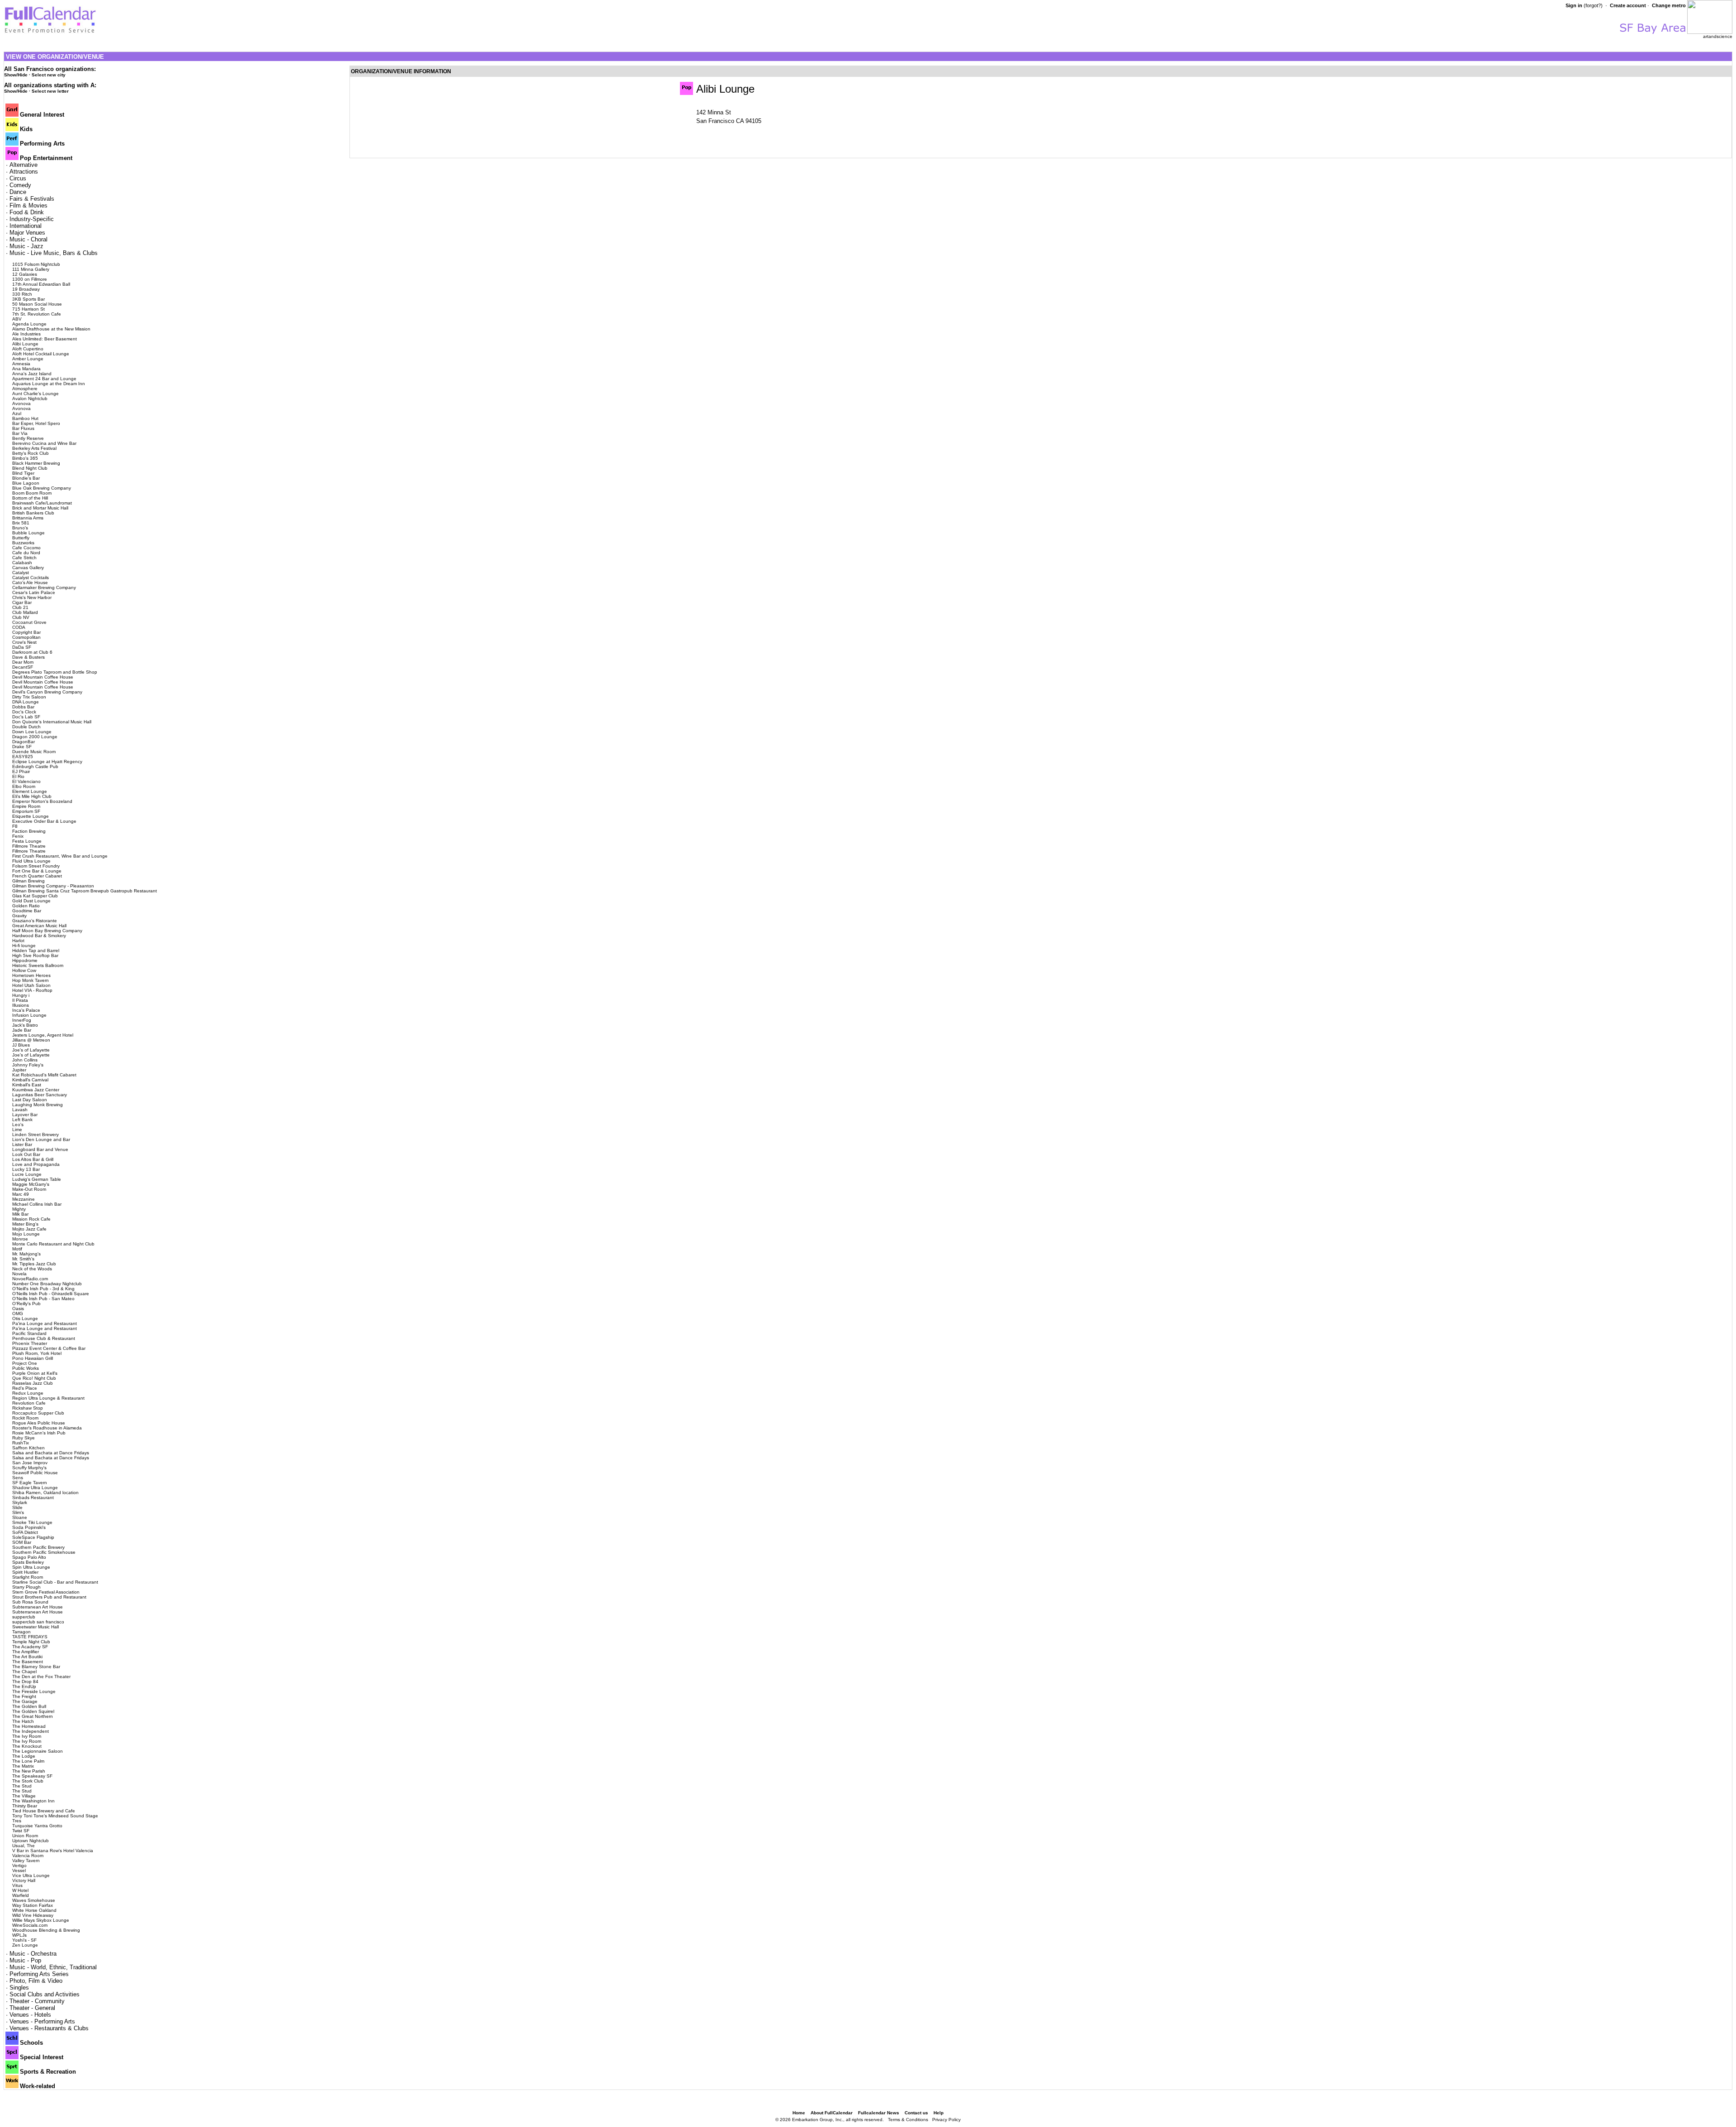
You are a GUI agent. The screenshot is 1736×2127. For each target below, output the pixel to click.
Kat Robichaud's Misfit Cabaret (44, 1075)
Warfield (21, 1895)
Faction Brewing (29, 831)
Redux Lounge (28, 1393)
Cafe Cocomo (26, 548)
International (26, 226)
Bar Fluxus (23, 428)
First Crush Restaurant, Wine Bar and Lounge (60, 856)
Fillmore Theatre (29, 846)
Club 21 (20, 607)
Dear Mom (23, 662)
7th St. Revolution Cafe (37, 314)
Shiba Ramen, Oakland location (45, 1493)
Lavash (20, 1110)
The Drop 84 (25, 1681)
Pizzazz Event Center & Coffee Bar (49, 1348)
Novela (19, 1274)
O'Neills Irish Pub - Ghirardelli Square (51, 1294)
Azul (17, 413)
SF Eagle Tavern (30, 1483)
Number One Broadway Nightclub (47, 1284)
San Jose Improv (30, 1463)
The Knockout (27, 1746)
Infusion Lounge (29, 1015)
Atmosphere (25, 389)
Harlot (18, 941)
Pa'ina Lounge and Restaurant (45, 1323)
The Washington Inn (33, 1801)
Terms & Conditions (908, 2120)
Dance (18, 192)
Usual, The (24, 1846)
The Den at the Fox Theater (41, 1677)
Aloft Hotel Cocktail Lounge (41, 354)
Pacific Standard (29, 1333)
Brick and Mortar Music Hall (40, 508)
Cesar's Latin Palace (34, 592)
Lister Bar (22, 1144)
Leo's (18, 1125)
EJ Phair (21, 771)
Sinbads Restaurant (33, 1497)
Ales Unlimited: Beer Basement (45, 339)
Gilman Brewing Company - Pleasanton (53, 886)
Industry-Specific (32, 219)
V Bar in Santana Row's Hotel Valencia (53, 1851)
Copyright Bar (26, 632)
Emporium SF (26, 811)
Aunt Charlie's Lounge (35, 394)
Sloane (20, 1517)
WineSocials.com (30, 1925)
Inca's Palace (26, 1010)
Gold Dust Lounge (31, 901)
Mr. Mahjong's (26, 1254)
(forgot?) (1593, 5)
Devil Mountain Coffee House (43, 677)
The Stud (22, 1786)
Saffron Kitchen (28, 1448)
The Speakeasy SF (32, 1776)
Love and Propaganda (36, 1164)
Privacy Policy (946, 2120)
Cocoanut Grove (29, 622)
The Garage (25, 1701)
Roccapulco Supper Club (38, 1413)
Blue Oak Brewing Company (42, 488)
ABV (17, 319)
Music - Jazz (26, 246)
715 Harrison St (28, 309)
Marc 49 (21, 1194)
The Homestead (29, 1726)
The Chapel (24, 1672)
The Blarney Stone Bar (36, 1667)
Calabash (22, 563)
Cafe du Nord (26, 553)
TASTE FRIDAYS (30, 1637)
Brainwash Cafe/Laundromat (42, 503)
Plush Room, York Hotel (37, 1353)
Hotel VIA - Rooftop (32, 990)
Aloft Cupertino (28, 349)
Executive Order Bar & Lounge (44, 821)
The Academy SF (30, 1647)
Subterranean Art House (38, 1607)
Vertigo (19, 1865)
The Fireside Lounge (34, 1691)
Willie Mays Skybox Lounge (41, 1920)
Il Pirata (20, 1000)
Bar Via (20, 433)
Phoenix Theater (30, 1343)
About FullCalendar (832, 2113)
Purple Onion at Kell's (35, 1373)
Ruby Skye (24, 1438)
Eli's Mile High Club (32, 796)
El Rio (18, 776)
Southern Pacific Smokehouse (44, 1552)
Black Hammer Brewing (36, 463)
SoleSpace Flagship (33, 1537)
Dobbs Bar (23, 707)
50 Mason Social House (37, 304)
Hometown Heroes (31, 975)
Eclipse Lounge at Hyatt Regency (47, 762)
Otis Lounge (25, 1318)
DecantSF (23, 667)
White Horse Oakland (34, 1910)
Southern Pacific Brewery (38, 1547)
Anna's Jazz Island (32, 374)
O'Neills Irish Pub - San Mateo (43, 1299)
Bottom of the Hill (30, 498)
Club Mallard (25, 612)
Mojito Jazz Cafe (29, 1229)
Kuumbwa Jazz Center (36, 1090)
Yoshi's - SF (24, 1940)
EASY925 (23, 757)
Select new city (49, 75)
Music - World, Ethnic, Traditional (53, 1967)
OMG (18, 1313)
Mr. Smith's (23, 1259)
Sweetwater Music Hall (35, 1627)
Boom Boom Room (32, 493)
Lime (17, 1130)
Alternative (24, 165)
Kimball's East (27, 1085)
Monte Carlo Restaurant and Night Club (53, 1244)
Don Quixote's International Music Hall (52, 722)
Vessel (19, 1870)
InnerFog (22, 1020)
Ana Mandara (26, 369)
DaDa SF (22, 647)
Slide (17, 1507)
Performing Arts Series (39, 1974)
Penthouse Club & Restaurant (44, 1338)
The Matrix (23, 1766)
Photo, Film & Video (36, 1981)
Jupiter (19, 1070)
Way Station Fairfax (33, 1905)
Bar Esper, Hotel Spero (36, 423)
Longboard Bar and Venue (40, 1149)
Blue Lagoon (26, 483)
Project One (25, 1363)
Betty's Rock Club (31, 453)
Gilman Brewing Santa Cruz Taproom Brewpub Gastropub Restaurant (85, 891)
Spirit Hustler (25, 1572)
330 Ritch (22, 294)
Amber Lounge (28, 359)
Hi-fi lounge (24, 946)
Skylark (20, 1502)
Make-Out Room (29, 1189)
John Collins (25, 1060)
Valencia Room (28, 1856)
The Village (24, 1796)
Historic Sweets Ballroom (38, 965)
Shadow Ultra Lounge (35, 1488)
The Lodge (24, 1756)
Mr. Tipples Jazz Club (34, 1264)
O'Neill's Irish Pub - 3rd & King (43, 1289)
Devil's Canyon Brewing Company (47, 692)
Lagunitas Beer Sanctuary (40, 1095)
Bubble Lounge (28, 533)
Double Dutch (26, 727)
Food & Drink (27, 212)
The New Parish (29, 1771)
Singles (19, 1988)
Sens (18, 1478)
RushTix (21, 1443)
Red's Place (25, 1388)
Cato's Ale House (30, 582)
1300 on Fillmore (30, 279)
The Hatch (23, 1721)
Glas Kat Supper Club (35, 896)
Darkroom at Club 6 (32, 652)
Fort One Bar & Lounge (37, 871)
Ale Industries (26, 334)
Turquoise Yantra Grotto (37, 1826)
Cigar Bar (22, 602)
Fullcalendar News (879, 2113)
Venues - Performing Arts (42, 2021)
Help (939, 2113)
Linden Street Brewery (35, 1134)
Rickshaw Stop (28, 1408)
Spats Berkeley (28, 1562)
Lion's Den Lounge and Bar (41, 1139)
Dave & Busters (28, 657)
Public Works (26, 1368)
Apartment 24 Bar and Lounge (44, 379)
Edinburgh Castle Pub (35, 766)
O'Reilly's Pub (26, 1304)
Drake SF (22, 747)
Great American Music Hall (39, 926)
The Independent (31, 1731)
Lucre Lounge (27, 1174)
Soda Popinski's (29, 1527)
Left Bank (22, 1120)
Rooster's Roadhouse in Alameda (47, 1428)
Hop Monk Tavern (31, 980)
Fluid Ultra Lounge (31, 861)
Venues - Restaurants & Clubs (49, 2028)
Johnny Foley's (28, 1065)
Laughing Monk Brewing (38, 1105)
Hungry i (21, 995)
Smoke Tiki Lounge (32, 1522)
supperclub (24, 1617)
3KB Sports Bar (28, 299)
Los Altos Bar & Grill (33, 1159)
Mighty (19, 1209)
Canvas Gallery (28, 568)
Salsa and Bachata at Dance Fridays (51, 1453)
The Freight (24, 1696)
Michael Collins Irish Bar (37, 1204)
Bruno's (20, 528)
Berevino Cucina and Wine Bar (44, 443)
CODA (19, 627)
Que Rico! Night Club (34, 1378)
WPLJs (19, 1935)
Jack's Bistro (25, 1025)
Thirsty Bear (25, 1806)
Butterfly (21, 538)
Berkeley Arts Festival (34, 448)
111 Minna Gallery (31, 269)
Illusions (21, 1005)
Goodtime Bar (27, 911)
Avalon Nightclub (30, 399)
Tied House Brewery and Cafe (44, 1811)
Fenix (18, 836)
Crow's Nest (24, 642)
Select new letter (50, 91)
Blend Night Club (30, 468)
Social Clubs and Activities (45, 1994)
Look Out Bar (26, 1154)
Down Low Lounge (32, 732)
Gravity (19, 916)
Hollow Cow (24, 970)
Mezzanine (24, 1199)
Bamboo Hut (25, 418)
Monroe (20, 1239)
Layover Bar (25, 1115)
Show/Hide (16, 75)
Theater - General (32, 2008)
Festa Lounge (27, 841)
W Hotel (20, 1890)
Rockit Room (25, 1418)
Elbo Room (24, 786)
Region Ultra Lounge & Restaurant (48, 1398)
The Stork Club (28, 1781)
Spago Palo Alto (29, 1557)
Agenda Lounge (29, 324)
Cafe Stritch (24, 558)
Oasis (18, 1309)
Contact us (916, 2113)
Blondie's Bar (26, 478)
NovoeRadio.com (30, 1279)
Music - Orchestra (33, 1954)
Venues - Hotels (30, 2015)
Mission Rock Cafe (31, 1219)
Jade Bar (22, 1030)
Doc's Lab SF (26, 717)
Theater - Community (37, 2001)
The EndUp (24, 1686)
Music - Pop (25, 1960)
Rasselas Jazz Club (33, 1383)
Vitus (17, 1885)
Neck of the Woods (32, 1269)
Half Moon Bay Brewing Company (47, 931)
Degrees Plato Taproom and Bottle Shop (55, 672)
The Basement (28, 1662)
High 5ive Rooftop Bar (35, 955)
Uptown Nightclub (31, 1841)
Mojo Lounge (26, 1234)
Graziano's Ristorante (35, 921)
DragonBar (24, 742)
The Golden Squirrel (33, 1711)
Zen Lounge (25, 1945)
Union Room (25, 1836)
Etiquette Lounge (31, 816)
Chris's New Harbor (32, 597)
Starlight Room (28, 1577)
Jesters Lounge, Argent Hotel (43, 1035)
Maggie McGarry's (31, 1184)
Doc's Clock (24, 712)
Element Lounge (30, 791)
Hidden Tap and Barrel (36, 950)
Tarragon (21, 1632)
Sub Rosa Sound (30, 1602)
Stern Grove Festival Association (46, 1592)
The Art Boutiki (27, 1657)
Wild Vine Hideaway (33, 1915)
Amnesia (21, 364)
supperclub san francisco (38, 1622)
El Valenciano (26, 781)
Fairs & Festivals (32, 199)
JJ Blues (21, 1045)
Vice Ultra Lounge (31, 1875)
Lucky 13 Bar (26, 1169)
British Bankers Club (33, 513)
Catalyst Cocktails (31, 578)
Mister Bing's (25, 1224)
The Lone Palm (28, 1761)
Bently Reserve (28, 438)
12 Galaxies (25, 274)
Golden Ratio (26, 906)
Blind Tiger (23, 473)
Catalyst (21, 573)
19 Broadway (26, 289)
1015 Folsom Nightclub (36, 264)
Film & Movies (28, 205)
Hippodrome (25, 960)
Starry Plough (26, 1587)
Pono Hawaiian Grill (33, 1358)
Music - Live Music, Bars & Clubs (54, 253)
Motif (17, 1249)
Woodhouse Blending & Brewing (46, 1930)
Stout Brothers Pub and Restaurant (49, 1597)
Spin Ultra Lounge (31, 1567)
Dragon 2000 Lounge (35, 737)
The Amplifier (26, 1652)
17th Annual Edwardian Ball (41, 284)
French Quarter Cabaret (37, 876)
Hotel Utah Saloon (31, 985)
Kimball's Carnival (30, 1080)
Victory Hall (24, 1880)
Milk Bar (20, 1214)
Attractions (24, 172)
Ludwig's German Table (37, 1179)
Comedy (20, 185)
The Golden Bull (29, 1706)
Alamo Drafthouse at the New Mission (51, 329)
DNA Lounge (26, 702)
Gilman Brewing (28, 881)
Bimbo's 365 (25, 458)
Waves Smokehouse (34, 1900)
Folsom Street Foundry (36, 866)
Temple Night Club (31, 1642)
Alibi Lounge (25, 344)
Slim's (18, 1512)
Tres (17, 1821)
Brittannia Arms (28, 518)
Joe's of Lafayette (31, 1050)
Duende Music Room (34, 752)
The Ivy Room (27, 1736)
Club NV (21, 617)
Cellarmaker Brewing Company (44, 587)
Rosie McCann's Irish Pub (39, 1433)
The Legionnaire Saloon (38, 1751)
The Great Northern (33, 1716)
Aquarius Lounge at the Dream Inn (49, 384)
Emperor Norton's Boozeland (42, 801)
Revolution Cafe (29, 1403)
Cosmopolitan (26, 637)
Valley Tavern (26, 1861)
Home (799, 2113)
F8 (15, 826)
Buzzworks (23, 543)
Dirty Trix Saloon (29, 697)
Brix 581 (21, 523)
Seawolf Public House (35, 1473)
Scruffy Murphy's (29, 1468)
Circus (18, 178)
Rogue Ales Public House (39, 1423)
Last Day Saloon (30, 1100)
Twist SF (21, 1831)
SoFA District (25, 1532)
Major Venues (27, 233)
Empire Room (26, 806)
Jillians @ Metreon (31, 1040)
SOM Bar (22, 1542)
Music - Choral (28, 239)
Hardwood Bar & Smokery (39, 936)
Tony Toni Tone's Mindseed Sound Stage (55, 1816)
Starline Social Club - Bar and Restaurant (55, 1582)
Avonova (21, 403)
